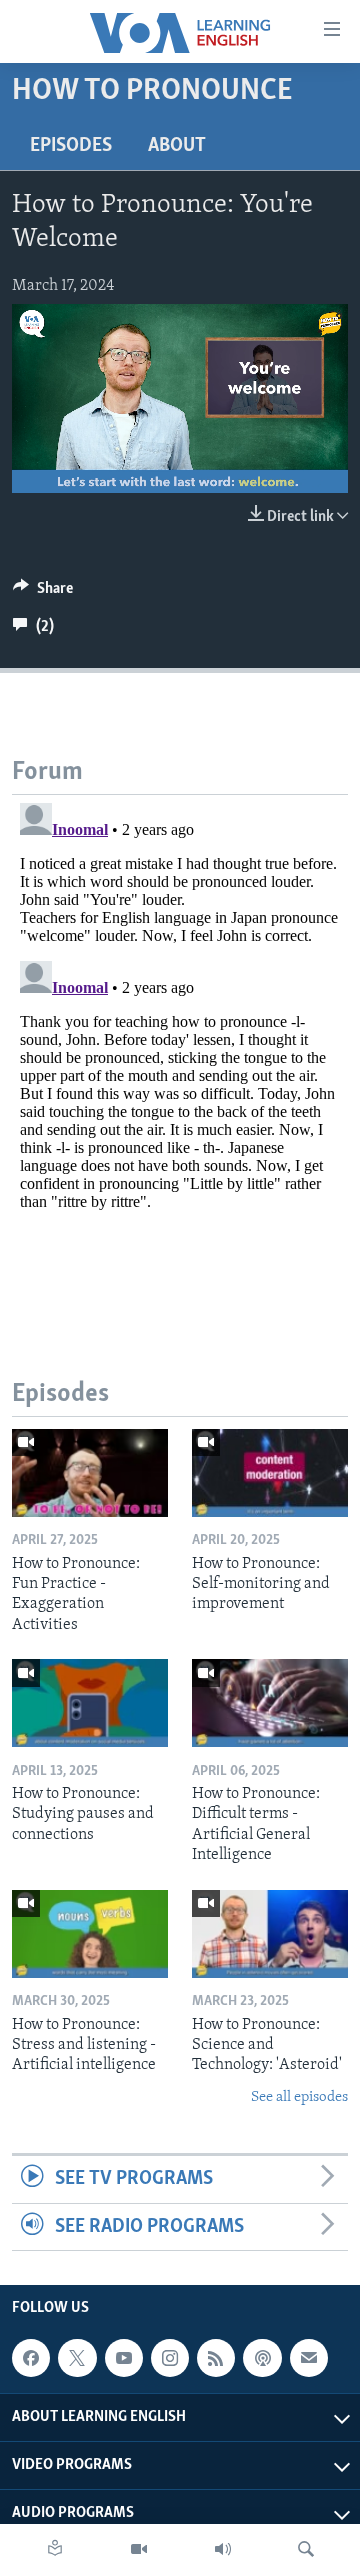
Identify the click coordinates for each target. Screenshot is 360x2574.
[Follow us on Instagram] (170, 2358)
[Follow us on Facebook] (31, 2358)
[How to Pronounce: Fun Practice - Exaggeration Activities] (90, 1473)
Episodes (71, 146)
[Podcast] (262, 2358)
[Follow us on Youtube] (124, 2358)
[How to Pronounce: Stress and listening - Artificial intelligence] (90, 1934)
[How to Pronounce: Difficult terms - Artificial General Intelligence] (270, 1703)
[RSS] (216, 2358)
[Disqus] (180, 1045)
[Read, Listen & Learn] (55, 2549)
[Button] (43, 593)
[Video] (139, 2549)
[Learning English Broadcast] (223, 2549)
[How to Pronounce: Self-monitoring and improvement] (270, 1473)
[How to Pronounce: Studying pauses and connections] (90, 1703)
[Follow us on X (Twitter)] (77, 2358)
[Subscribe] (309, 2358)
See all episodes (299, 2097)
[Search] (306, 2549)
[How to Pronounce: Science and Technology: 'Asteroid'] (270, 1934)
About (177, 146)
